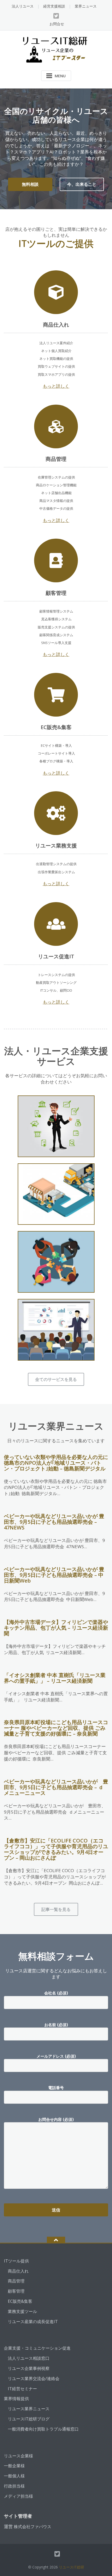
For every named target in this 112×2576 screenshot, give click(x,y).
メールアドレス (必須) (56, 2056)
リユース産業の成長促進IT (33, 2322)
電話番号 (56, 2088)
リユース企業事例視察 (29, 2368)
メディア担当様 (18, 2496)
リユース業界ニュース (29, 2409)
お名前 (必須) (56, 2025)
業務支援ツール (22, 2311)
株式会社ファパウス (33, 2527)
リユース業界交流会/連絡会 (34, 2379)
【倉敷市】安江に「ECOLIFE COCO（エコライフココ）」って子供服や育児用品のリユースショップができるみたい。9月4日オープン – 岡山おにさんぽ (56, 1849)
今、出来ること (82, 184)
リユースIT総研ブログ (29, 2419)
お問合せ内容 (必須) (56, 2119)
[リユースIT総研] (56, 49)
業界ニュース (86, 6)
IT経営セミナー (22, 2389)
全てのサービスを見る (56, 1379)
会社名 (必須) (56, 1993)
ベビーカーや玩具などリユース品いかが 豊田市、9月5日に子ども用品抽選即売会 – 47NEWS (54, 1522)
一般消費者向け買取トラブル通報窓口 (43, 2429)
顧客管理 (16, 2291)
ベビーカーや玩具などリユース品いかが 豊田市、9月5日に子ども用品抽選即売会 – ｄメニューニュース (56, 1787)
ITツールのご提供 (56, 243)
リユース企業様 (18, 2456)
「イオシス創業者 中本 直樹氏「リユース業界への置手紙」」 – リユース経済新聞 (55, 1678)
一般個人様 (14, 2476)
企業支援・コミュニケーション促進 (37, 2348)
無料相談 (30, 184)
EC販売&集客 (20, 2301)
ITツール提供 (16, 2261)
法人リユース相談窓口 (29, 2358)
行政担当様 (14, 2486)
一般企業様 (14, 2466)
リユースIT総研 (71, 2567)
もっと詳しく (56, 386)
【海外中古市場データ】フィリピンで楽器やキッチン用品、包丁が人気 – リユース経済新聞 (56, 1628)
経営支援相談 (54, 6)
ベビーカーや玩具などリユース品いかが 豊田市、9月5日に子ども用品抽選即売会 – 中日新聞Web (54, 1575)
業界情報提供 (16, 2399)
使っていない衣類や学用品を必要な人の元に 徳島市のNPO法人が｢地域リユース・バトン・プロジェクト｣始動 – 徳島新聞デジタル (56, 1463)
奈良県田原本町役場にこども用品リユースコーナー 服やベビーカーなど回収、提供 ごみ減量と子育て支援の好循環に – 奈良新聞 (56, 1728)
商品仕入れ (18, 2271)
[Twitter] (56, 16)
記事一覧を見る (56, 1909)
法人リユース (23, 6)
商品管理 (16, 2281)
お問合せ (57, 24)
